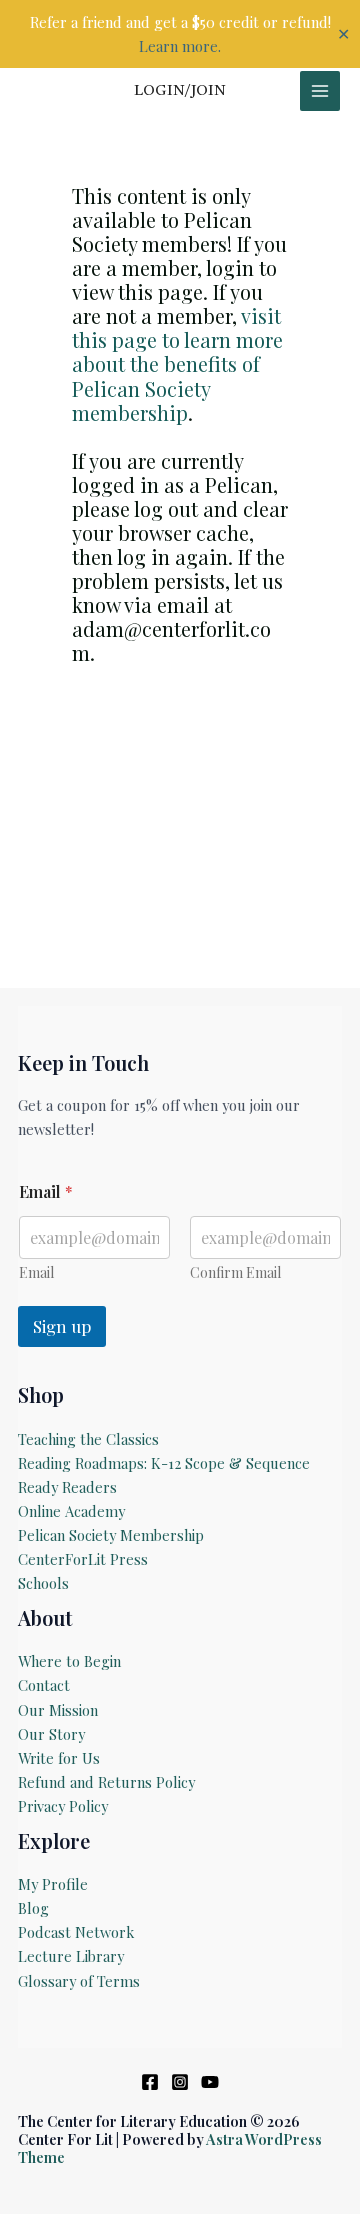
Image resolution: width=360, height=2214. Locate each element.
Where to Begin (69, 1661)
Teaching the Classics (88, 1439)
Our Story (51, 1734)
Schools (43, 1583)
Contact (44, 1685)
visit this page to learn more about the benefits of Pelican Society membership (177, 363)
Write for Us (59, 1758)
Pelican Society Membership (111, 1535)
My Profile (53, 1884)
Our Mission (58, 1710)
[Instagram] (180, 2082)
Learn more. (180, 46)
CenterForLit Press (83, 1559)
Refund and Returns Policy (106, 1782)
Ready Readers (67, 1487)
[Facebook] (150, 2082)
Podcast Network (76, 1932)
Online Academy (71, 1511)
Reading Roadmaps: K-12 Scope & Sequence (164, 1463)
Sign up (62, 1326)
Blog (33, 1908)
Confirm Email (235, 1272)
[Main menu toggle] (320, 91)
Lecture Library (71, 1956)
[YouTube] (210, 2082)
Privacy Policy (63, 1806)
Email (36, 1272)
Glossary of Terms (79, 1981)
